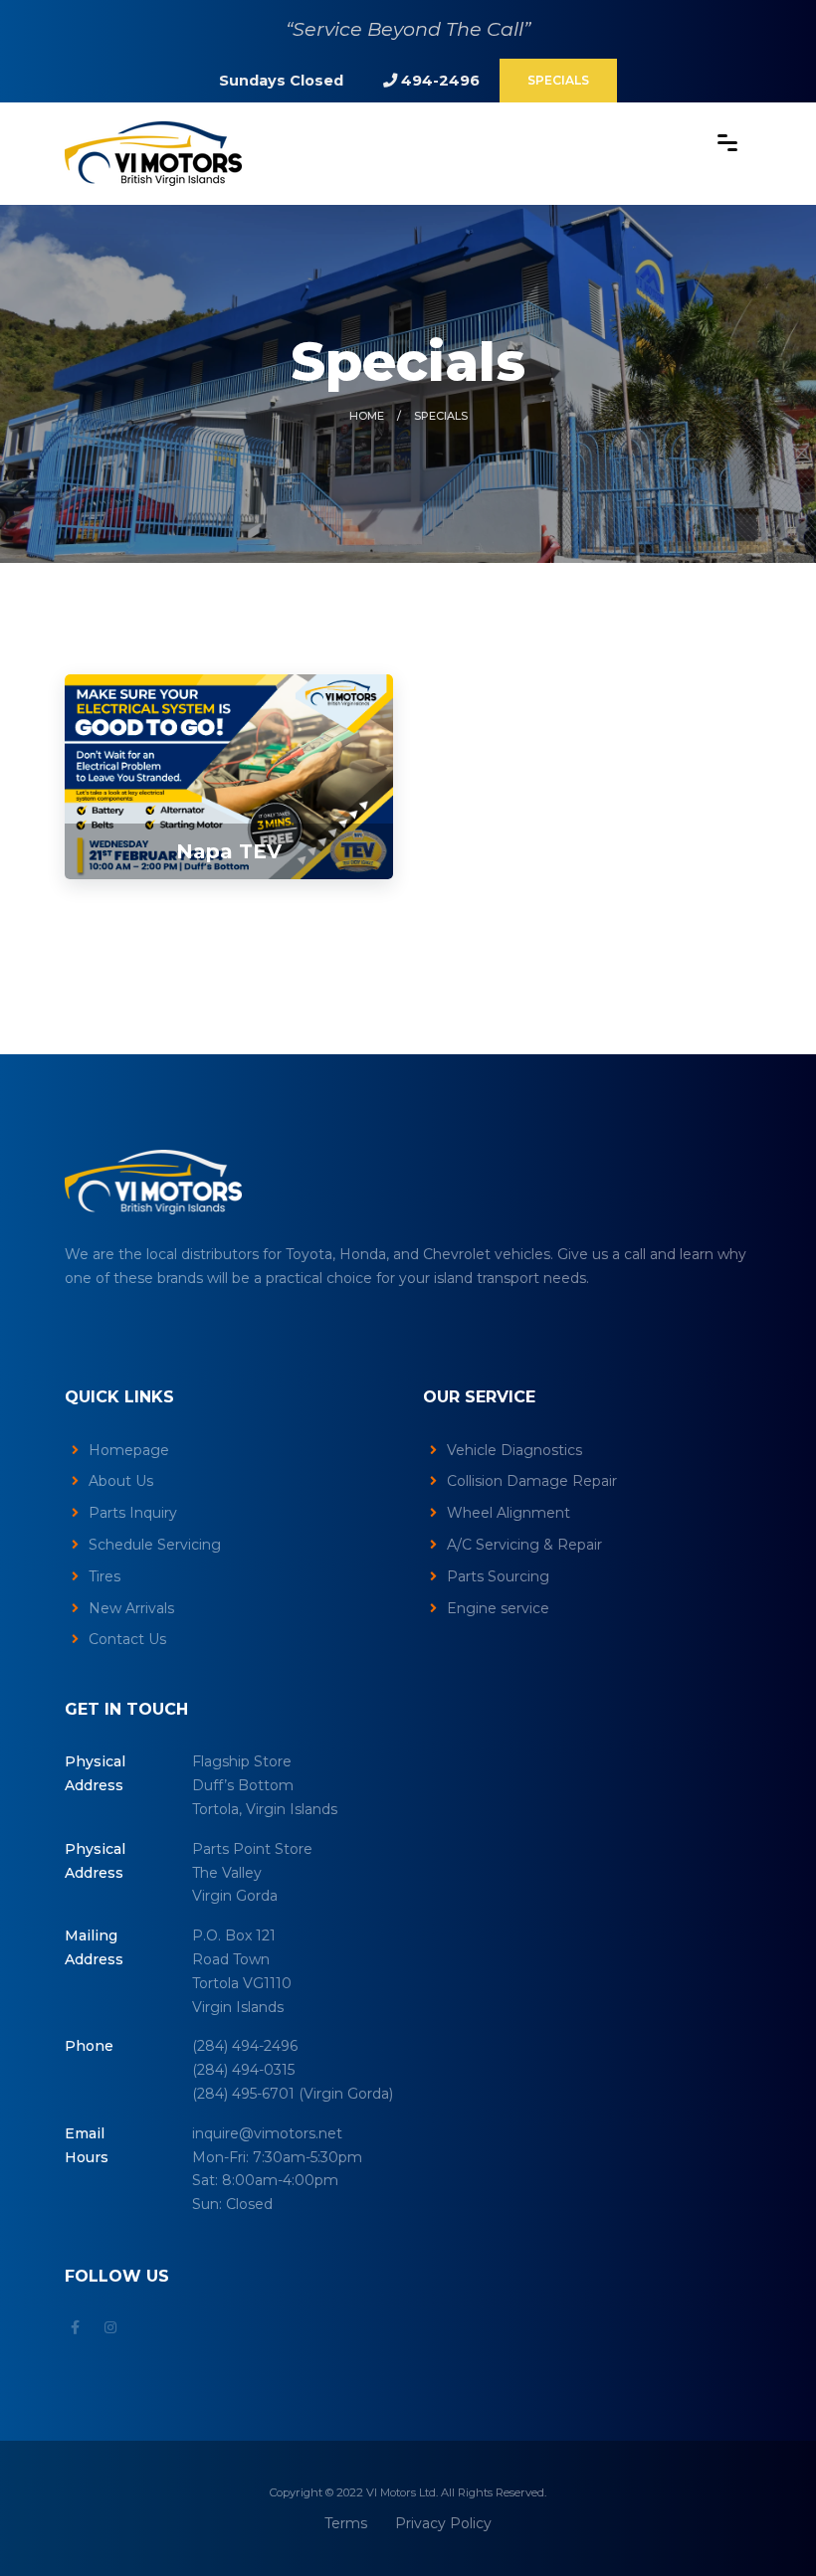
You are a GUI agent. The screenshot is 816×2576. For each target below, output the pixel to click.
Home (367, 416)
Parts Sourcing (498, 1576)
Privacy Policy (443, 2523)
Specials (558, 80)
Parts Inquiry (133, 1513)
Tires (104, 1576)
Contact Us (127, 1639)
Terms (346, 2523)
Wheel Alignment (509, 1513)
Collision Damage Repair (532, 1481)
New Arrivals (131, 1608)
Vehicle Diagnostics (514, 1450)
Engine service (498, 1608)
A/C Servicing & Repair (524, 1545)
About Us (121, 1481)
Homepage (129, 1450)
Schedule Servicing (155, 1545)
